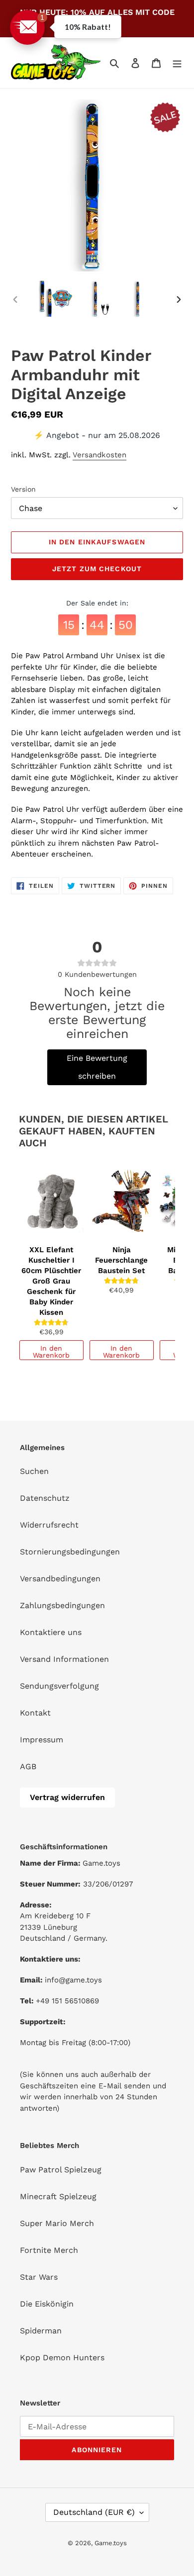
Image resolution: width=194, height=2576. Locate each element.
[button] (27, 27)
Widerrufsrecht (49, 1525)
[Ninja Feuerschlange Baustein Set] (122, 1201)
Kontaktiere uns (51, 1632)
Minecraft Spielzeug (58, 2196)
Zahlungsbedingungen (62, 1605)
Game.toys (111, 2543)
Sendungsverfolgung (59, 1686)
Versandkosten (99, 455)
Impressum (42, 1740)
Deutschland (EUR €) (94, 2512)
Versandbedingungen (60, 1579)
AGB (28, 1766)
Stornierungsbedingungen (70, 1552)
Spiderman (41, 2331)
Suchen (34, 1471)
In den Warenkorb (51, 1352)
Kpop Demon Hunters (62, 2358)
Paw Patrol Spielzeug (61, 2170)
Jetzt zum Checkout (97, 569)
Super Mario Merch (57, 2223)
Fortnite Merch (49, 2250)
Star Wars (39, 2277)
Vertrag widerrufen (67, 1797)
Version (23, 489)
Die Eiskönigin (47, 2304)
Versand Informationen (64, 1659)
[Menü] (177, 63)
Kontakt (35, 1713)
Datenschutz (45, 1498)
